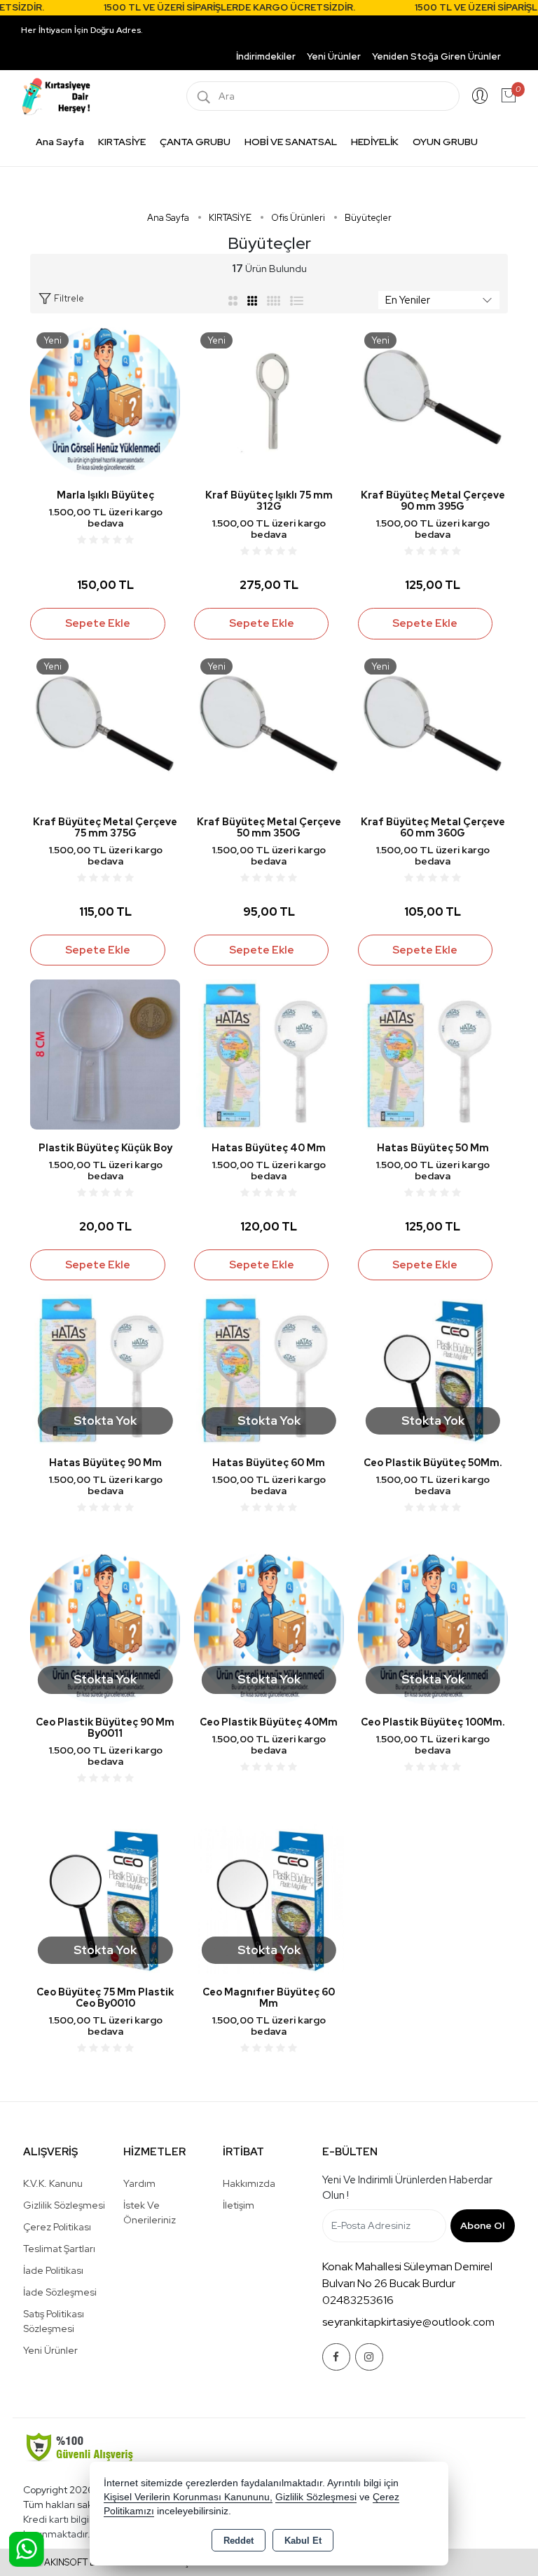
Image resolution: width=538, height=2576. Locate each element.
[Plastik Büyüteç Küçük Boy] (105, 1053)
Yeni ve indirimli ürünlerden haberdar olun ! (407, 2188)
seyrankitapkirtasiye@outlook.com (408, 2322)
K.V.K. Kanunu (53, 2183)
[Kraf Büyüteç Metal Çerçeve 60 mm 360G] (433, 727)
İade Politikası (53, 2270)
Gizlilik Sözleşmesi (64, 2205)
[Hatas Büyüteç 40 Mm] (269, 1053)
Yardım (139, 2183)
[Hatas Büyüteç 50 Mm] (433, 1053)
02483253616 (358, 2300)
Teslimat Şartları (59, 2249)
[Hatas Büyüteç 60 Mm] (269, 1368)
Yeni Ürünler (50, 2350)
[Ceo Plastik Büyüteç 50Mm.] (433, 1368)
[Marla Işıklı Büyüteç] (105, 401)
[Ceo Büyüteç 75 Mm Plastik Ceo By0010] (105, 1898)
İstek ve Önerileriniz (150, 2212)
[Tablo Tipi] (297, 300)
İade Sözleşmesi (60, 2292)
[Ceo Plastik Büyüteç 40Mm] (269, 1628)
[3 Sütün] (254, 300)
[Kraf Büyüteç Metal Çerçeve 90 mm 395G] (433, 401)
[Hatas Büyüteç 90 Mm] (105, 1368)
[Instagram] (369, 2357)
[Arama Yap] (204, 96)
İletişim (239, 2205)
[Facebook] (336, 2357)
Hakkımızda (249, 2183)
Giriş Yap (480, 96)
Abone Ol (482, 2225)
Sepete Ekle (98, 623)
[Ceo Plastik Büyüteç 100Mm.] (433, 1628)
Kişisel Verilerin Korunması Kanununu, (188, 2497)
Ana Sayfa (60, 142)
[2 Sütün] (233, 300)
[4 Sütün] (274, 300)
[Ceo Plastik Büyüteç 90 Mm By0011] (105, 1628)
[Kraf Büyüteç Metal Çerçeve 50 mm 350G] (269, 727)
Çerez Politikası (57, 2227)
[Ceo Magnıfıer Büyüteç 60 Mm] (269, 1898)
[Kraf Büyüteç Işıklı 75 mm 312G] (269, 401)
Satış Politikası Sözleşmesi (54, 2321)
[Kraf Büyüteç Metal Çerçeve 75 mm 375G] (105, 727)
